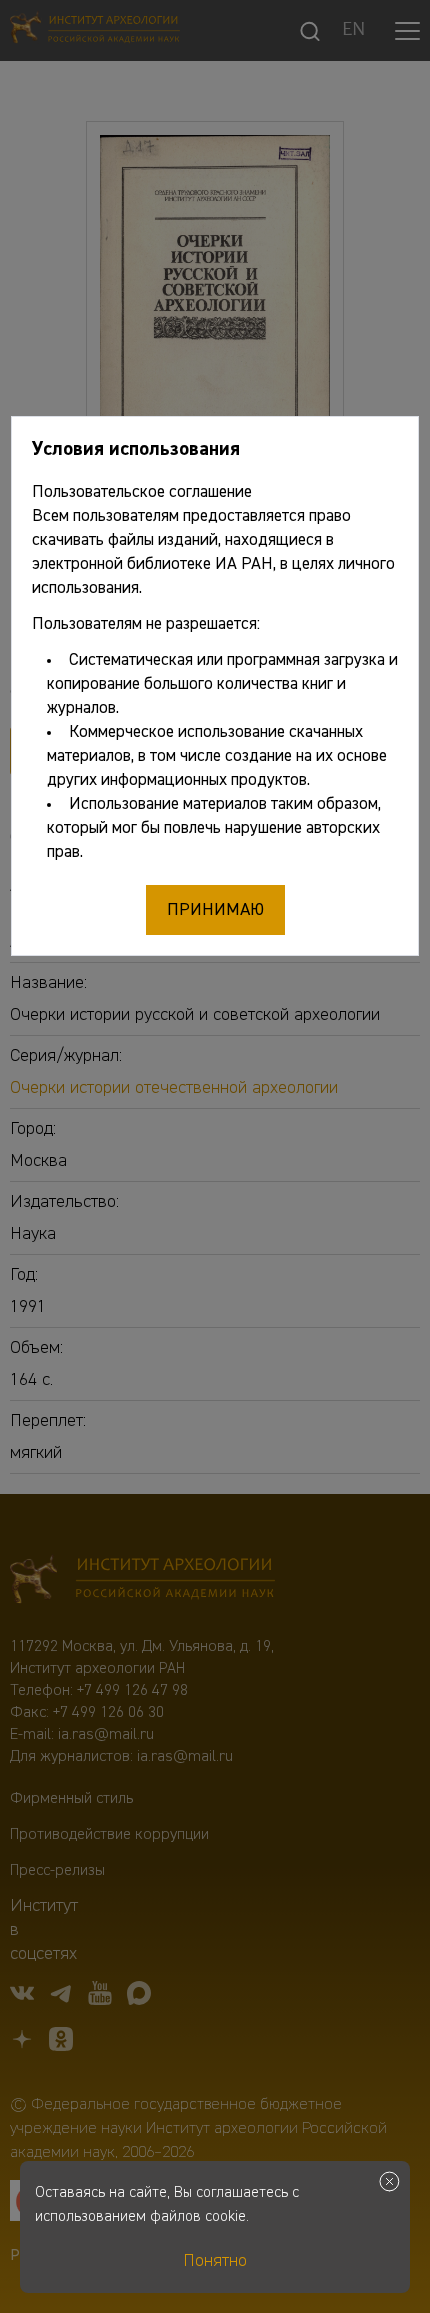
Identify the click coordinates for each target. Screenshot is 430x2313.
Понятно (215, 2261)
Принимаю (215, 910)
